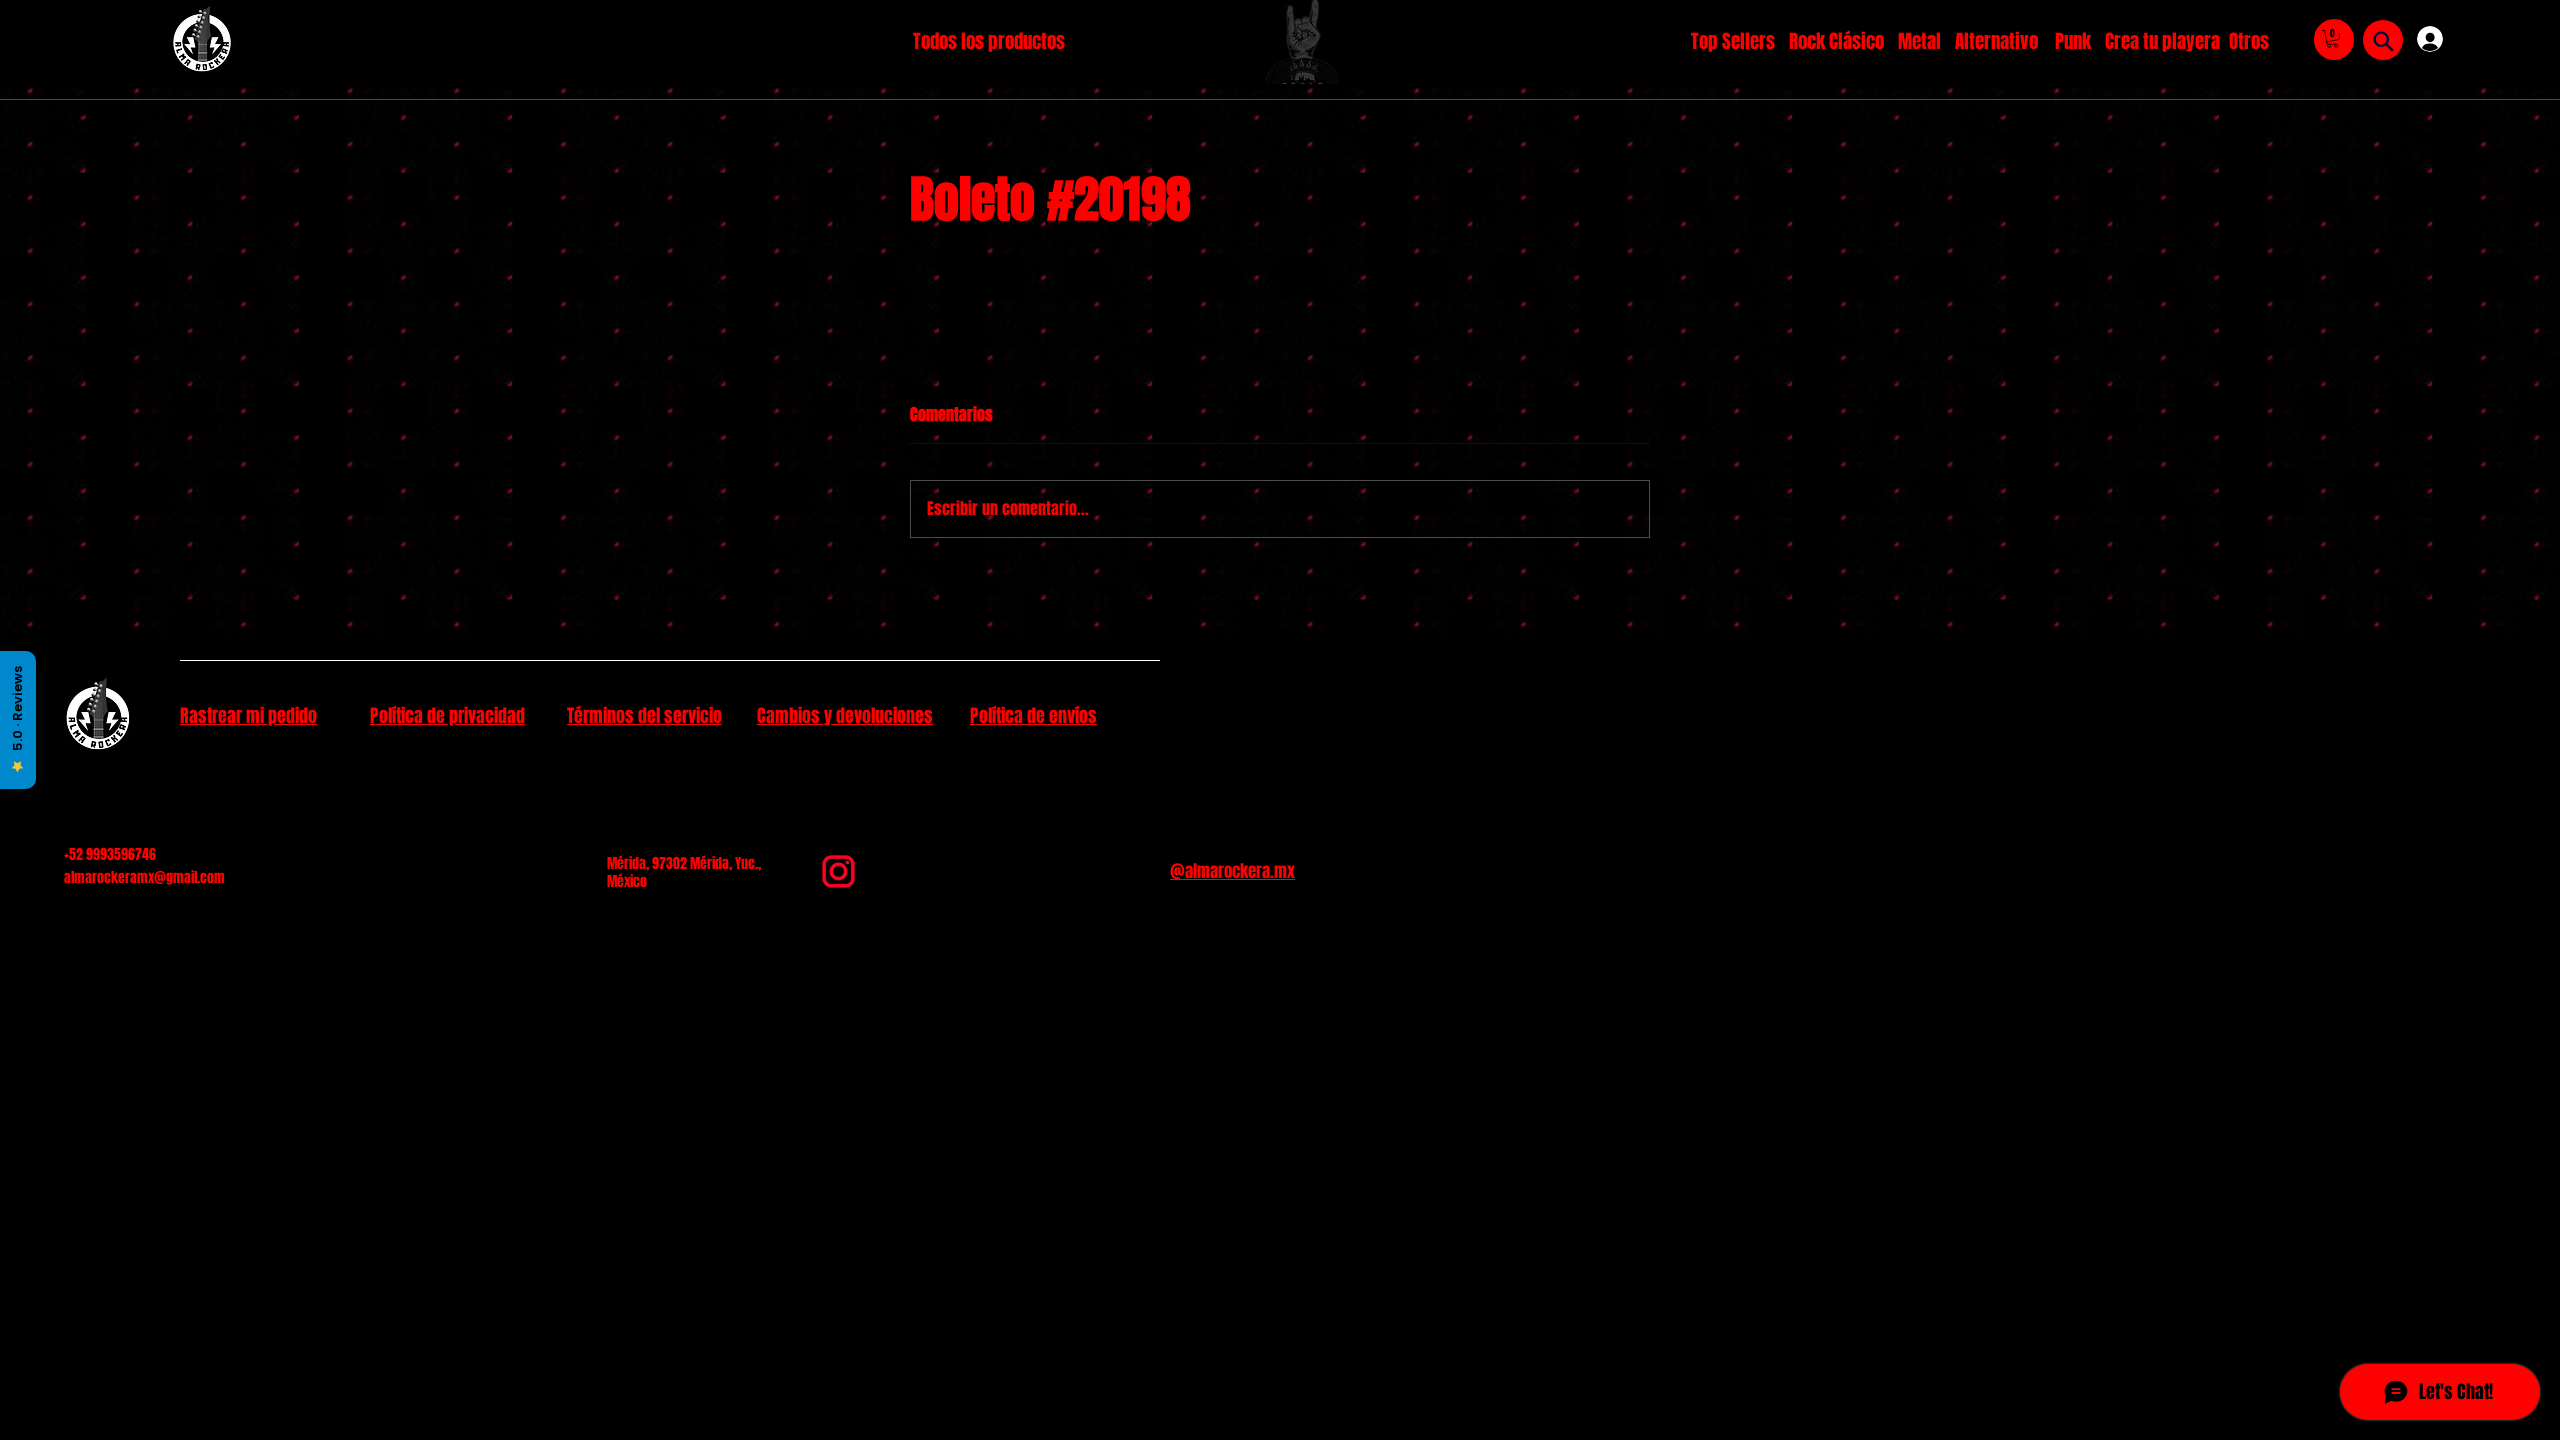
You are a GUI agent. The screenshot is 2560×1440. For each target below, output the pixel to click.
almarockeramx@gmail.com (144, 877)
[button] (2332, 39)
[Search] (2383, 41)
